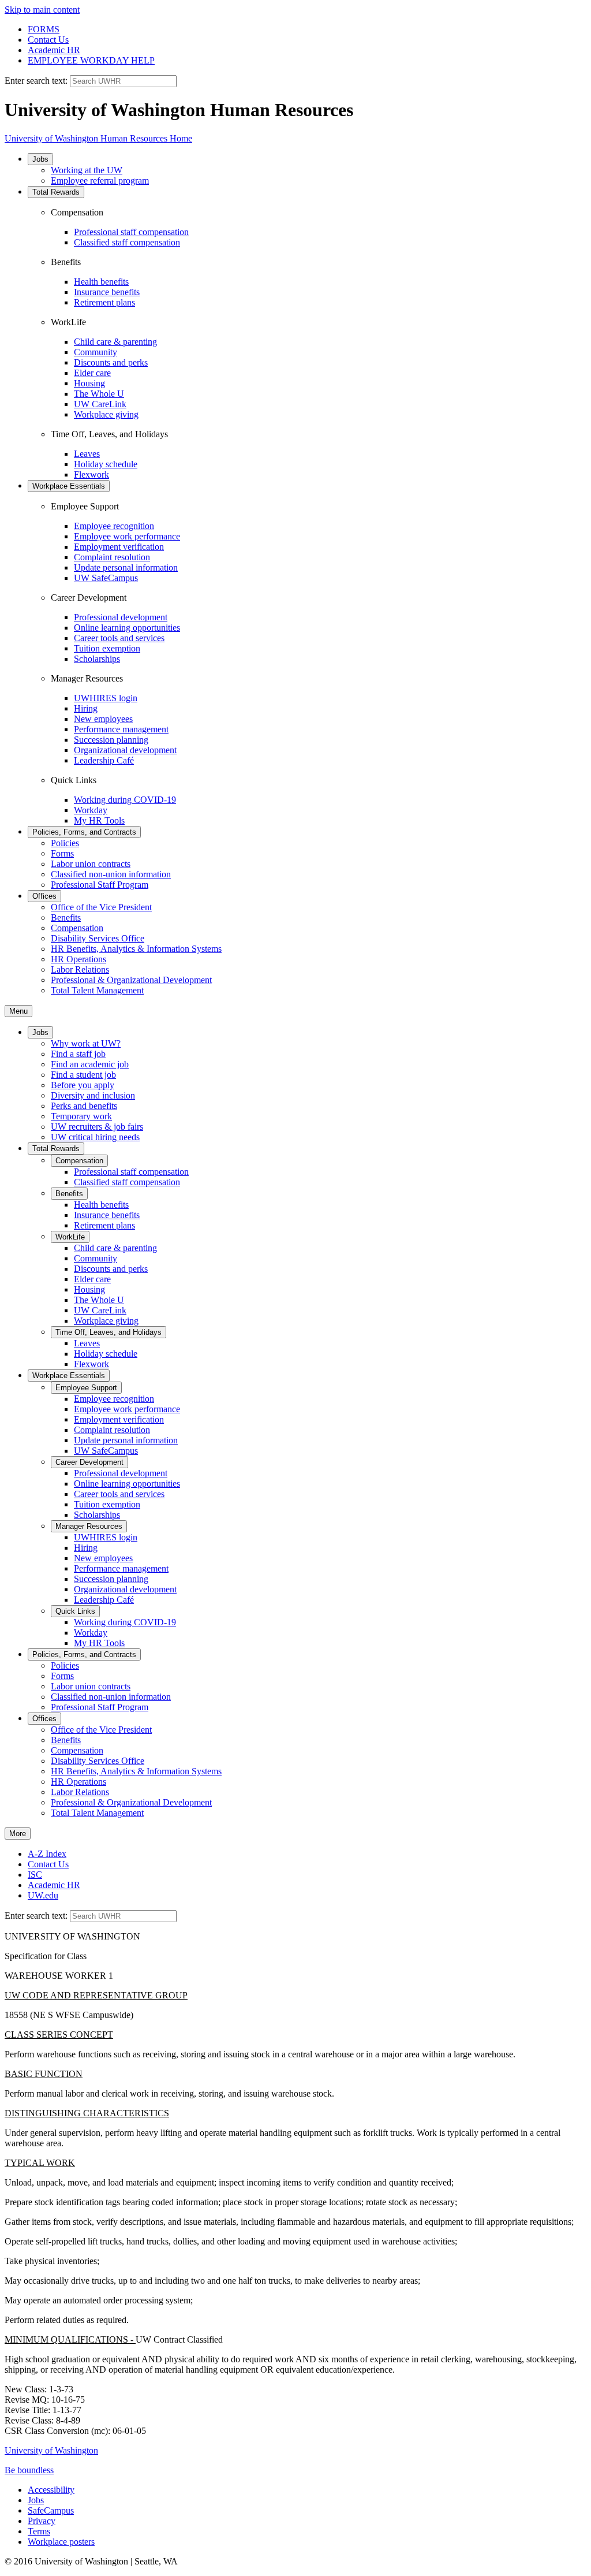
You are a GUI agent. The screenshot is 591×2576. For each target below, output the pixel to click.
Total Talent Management (97, 990)
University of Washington (51, 2450)
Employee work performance (127, 536)
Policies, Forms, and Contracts (84, 832)
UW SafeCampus (106, 578)
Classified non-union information (111, 874)
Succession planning (111, 740)
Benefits (66, 917)
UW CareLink (100, 404)
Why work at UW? (86, 1043)
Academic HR (54, 50)
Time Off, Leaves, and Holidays (109, 1332)
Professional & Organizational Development (131, 980)
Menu (18, 1011)
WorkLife (70, 1237)
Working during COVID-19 (125, 800)
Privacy (42, 2521)
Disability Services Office (98, 938)
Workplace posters (61, 2542)
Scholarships (97, 659)
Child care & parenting (115, 342)
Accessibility (51, 2490)
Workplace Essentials (69, 486)
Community (96, 352)
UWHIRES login (106, 698)
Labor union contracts (91, 864)
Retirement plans (104, 302)
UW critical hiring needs (95, 1137)
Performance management (121, 729)
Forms (62, 853)
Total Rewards (56, 192)
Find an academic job (90, 1064)
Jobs (40, 159)
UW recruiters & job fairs (97, 1127)
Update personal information (126, 567)
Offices (44, 896)
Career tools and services (119, 638)
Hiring (86, 708)
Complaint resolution (112, 557)
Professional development (121, 617)
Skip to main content (42, 10)
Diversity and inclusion (93, 1095)
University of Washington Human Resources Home (98, 138)
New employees (103, 719)
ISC (35, 1875)
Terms (39, 2531)
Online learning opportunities (127, 628)
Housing (89, 383)
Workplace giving (106, 414)
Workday (91, 810)
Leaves (87, 454)
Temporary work (81, 1116)
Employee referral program (100, 180)
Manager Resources (89, 1526)
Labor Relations (80, 969)
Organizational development (125, 750)
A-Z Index (47, 1854)
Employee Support (86, 1388)
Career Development (89, 1462)
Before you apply (83, 1085)
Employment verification (119, 547)
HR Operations (78, 959)
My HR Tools (99, 820)
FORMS (44, 29)
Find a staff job (78, 1054)
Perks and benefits (84, 1106)
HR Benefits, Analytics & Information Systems (136, 949)
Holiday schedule (106, 464)
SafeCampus (51, 2510)
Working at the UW (87, 170)
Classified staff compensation (127, 242)
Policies (65, 843)
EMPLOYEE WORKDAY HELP (91, 60)
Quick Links (75, 1611)
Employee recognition (114, 526)
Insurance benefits (107, 292)
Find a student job (83, 1075)
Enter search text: (37, 81)
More (18, 1834)
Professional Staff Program (100, 885)
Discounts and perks (111, 362)
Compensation (77, 928)
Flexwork (91, 474)
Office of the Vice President (101, 907)
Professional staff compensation (131, 232)
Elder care (92, 373)
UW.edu (43, 1895)
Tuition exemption (107, 648)
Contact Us (48, 40)
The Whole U (99, 394)
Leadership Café (104, 760)
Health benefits (101, 282)
